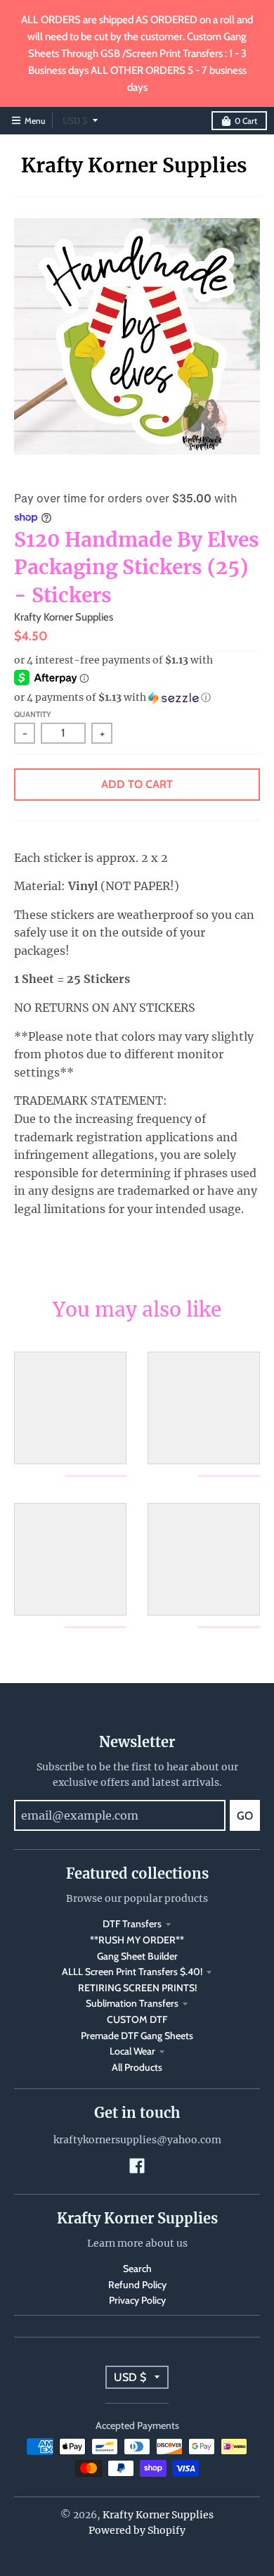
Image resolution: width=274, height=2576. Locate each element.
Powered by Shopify (137, 2530)
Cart (246, 121)
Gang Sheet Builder (137, 1956)
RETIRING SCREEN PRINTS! (137, 1988)
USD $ (75, 121)
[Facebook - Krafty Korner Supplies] (137, 2166)
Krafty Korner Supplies (134, 165)
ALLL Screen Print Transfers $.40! (132, 1972)
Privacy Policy (137, 2300)
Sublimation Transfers (132, 2003)
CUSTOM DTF (137, 2019)
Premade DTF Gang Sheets (137, 2036)
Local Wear (132, 2051)
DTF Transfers (132, 1924)
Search (137, 2269)
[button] (137, 698)
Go (245, 1816)
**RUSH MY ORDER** (137, 1940)
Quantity (33, 714)
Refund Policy (137, 2285)
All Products (137, 2067)
